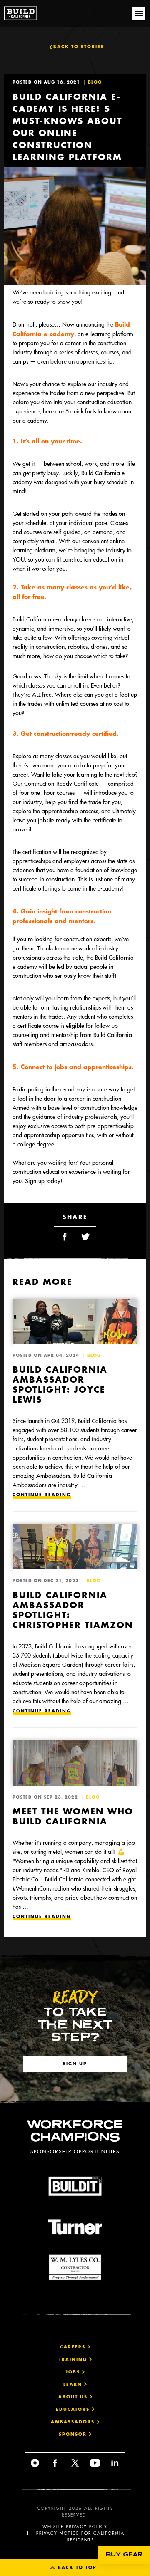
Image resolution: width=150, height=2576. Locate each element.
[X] (75, 2463)
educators (74, 2409)
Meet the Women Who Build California (73, 1816)
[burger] (139, 14)
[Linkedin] (115, 2463)
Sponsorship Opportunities (75, 2151)
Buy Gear (124, 2555)
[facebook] (55, 2463)
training (74, 2359)
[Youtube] (95, 2463)
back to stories (79, 47)
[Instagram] (35, 2463)
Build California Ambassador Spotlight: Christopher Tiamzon (73, 1610)
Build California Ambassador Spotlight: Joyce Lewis (60, 1384)
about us (74, 2397)
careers (74, 2347)
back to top (76, 2567)
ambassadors (74, 2422)
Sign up (75, 2064)
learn (74, 2384)
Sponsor (74, 2434)
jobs (74, 2372)
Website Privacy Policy (75, 2527)
